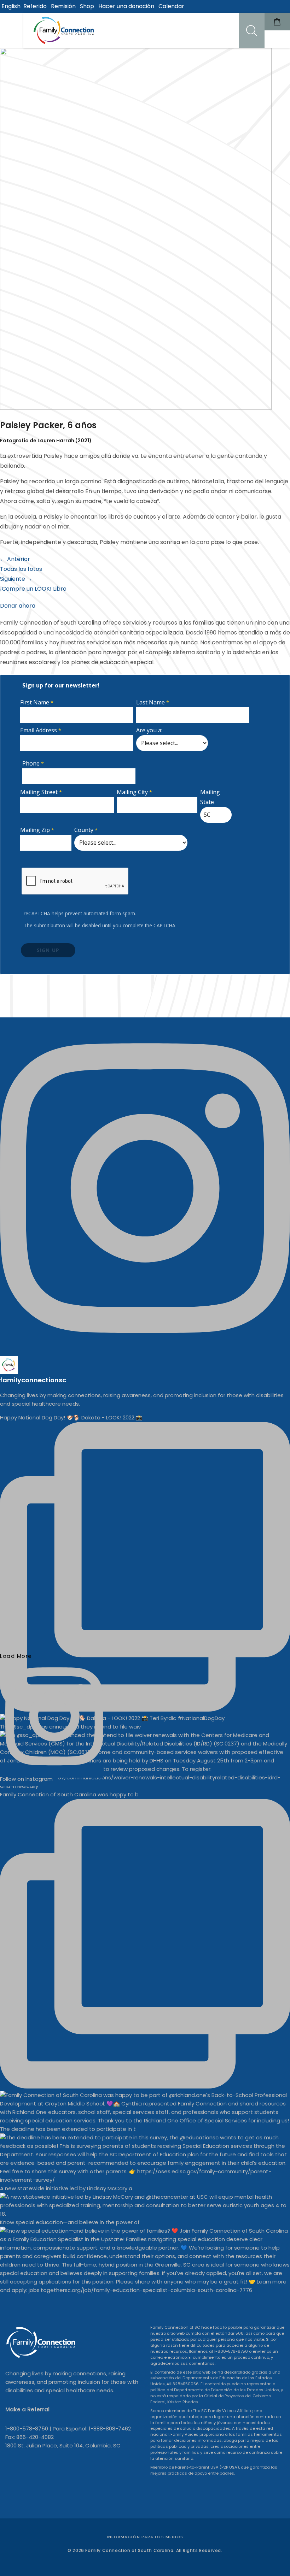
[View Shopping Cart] (277, 22)
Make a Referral (27, 2409)
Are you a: (149, 730)
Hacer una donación (126, 6)
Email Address (39, 730)
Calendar (171, 6)
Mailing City (132, 792)
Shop (87, 6)
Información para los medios (145, 2537)
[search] (252, 30)
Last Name (150, 702)
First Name (35, 702)
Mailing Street (39, 792)
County (84, 830)
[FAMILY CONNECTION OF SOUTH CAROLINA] (65, 30)
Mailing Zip (35, 830)
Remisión (63, 6)
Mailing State (210, 797)
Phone (31, 763)
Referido (35, 6)
